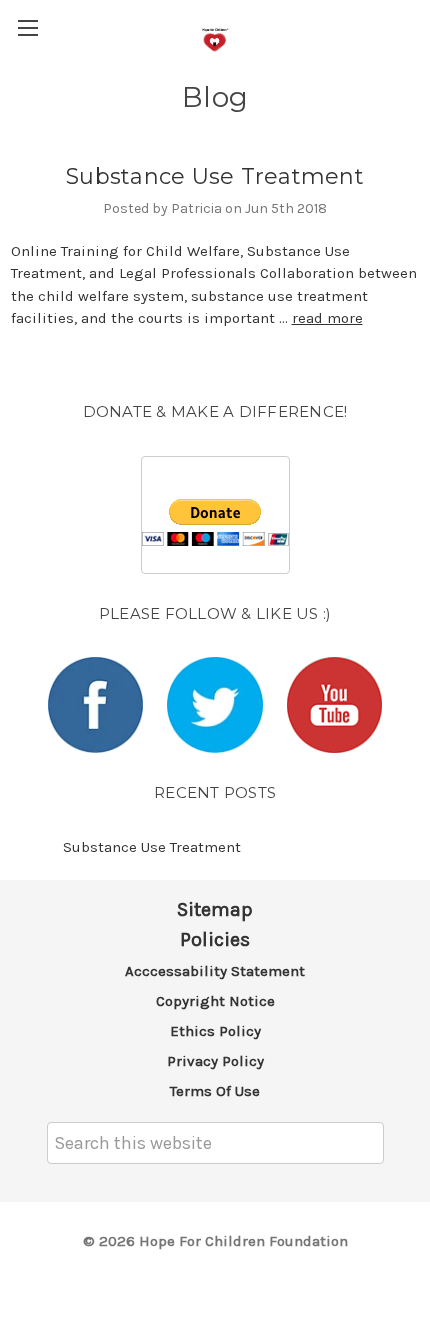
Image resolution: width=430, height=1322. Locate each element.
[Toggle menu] (27, 27)
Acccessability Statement (215, 971)
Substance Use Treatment (215, 176)
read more (327, 318)
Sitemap (215, 909)
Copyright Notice (215, 1001)
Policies (215, 939)
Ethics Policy (215, 1031)
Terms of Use (215, 1091)
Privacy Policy (215, 1061)
